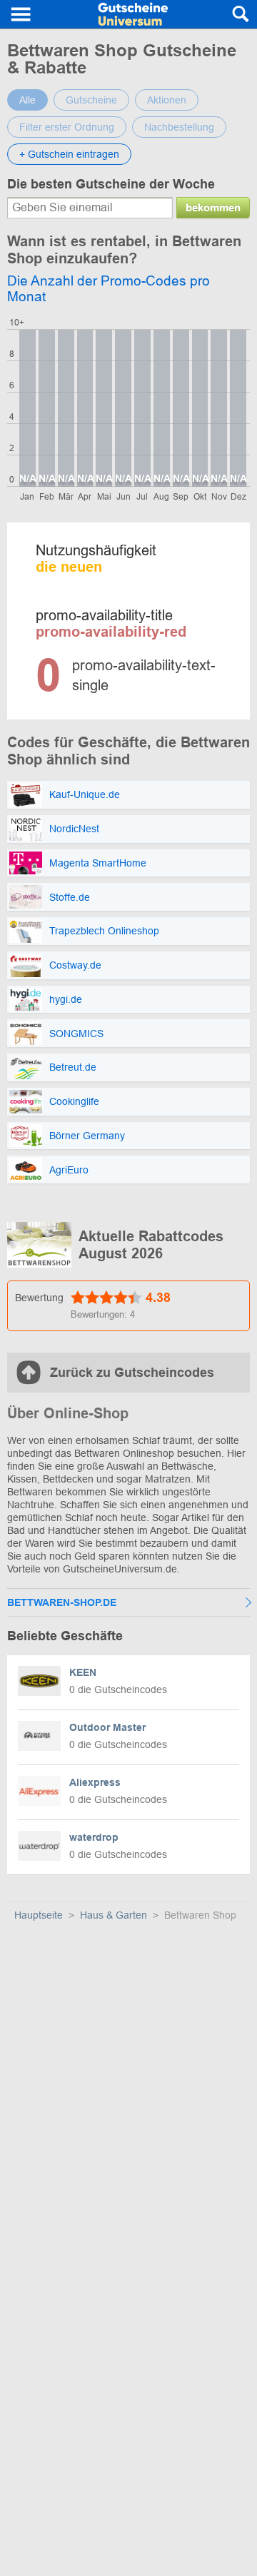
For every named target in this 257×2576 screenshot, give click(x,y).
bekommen (213, 207)
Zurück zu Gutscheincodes (132, 1373)
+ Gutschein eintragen (69, 154)
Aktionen (167, 100)
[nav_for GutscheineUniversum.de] (21, 14)
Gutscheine (91, 100)
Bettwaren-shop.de (62, 1602)
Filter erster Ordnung (67, 127)
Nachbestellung (179, 127)
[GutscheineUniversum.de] (133, 14)
